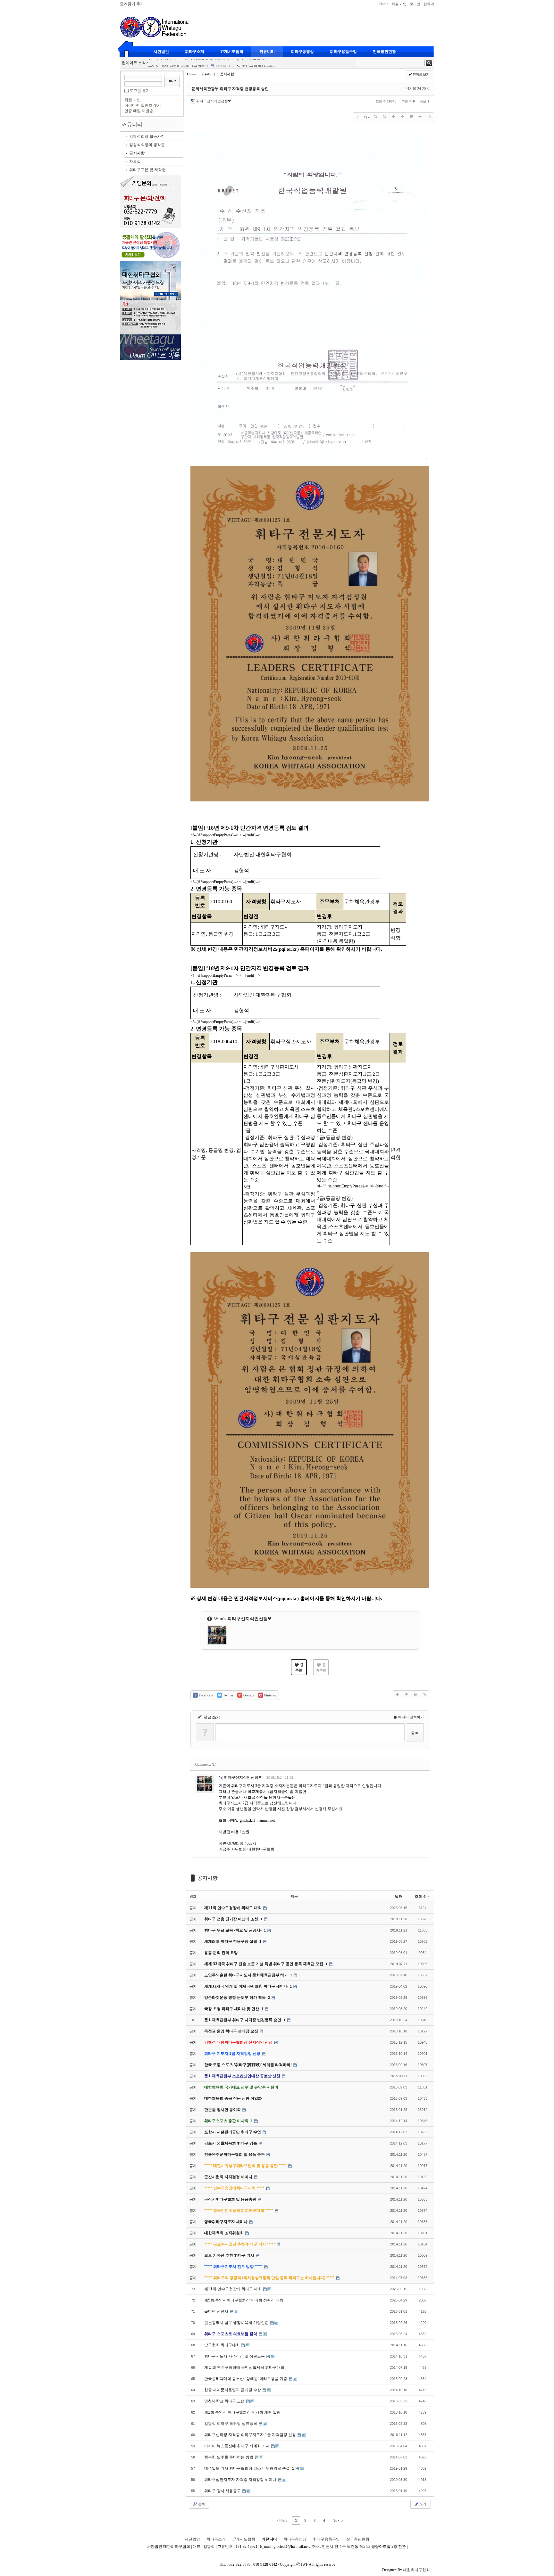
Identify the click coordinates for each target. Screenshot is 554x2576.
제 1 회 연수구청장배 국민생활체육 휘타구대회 (244, 2367)
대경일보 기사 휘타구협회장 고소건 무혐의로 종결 (248, 2468)
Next (337, 2521)
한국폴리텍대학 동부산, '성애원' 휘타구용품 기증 (246, 2379)
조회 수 (421, 1896)
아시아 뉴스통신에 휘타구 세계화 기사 (237, 2446)
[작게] (384, 116)
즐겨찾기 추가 (132, 4)
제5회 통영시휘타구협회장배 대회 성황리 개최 (244, 2300)
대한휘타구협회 (416, 2570)
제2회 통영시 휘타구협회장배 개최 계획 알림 (242, 2412)
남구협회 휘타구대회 (222, 2345)
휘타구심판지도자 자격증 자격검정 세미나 (241, 2480)
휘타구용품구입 (343, 52)
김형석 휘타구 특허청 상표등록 (231, 2424)
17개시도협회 (232, 52)
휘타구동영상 (302, 52)
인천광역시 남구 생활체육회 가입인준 (237, 2323)
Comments (206, 1764)
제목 (294, 1896)
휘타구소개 (195, 52)
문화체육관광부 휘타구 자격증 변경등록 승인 (230, 89)
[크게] (375, 116)
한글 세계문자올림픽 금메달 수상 (233, 2390)
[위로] (393, 116)
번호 (193, 1896)
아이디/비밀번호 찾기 (143, 105)
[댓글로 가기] (411, 116)
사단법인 (161, 52)
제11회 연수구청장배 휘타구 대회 (233, 2289)
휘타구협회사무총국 (259, 59)
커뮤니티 (267, 52)
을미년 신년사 (217, 2311)
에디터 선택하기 (411, 1717)
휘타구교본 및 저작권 (147, 170)
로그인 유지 (140, 91)
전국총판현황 (384, 52)
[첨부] (429, 116)
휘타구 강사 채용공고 (223, 2491)
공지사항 (137, 153)
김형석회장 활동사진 (147, 136)
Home (384, 4)
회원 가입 (399, 4)
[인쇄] (420, 116)
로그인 (415, 4)
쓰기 (423, 2504)
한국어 (429, 4)
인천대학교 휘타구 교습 (225, 2401)
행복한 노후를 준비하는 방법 (229, 2457)
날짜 (399, 1896)
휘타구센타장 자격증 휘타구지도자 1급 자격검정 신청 (251, 2435)
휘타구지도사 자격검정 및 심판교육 (235, 2356)
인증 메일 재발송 (139, 111)
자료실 (135, 161)
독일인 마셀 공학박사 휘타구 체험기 (179, 59)
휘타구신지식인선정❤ (214, 101)
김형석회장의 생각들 (147, 145)
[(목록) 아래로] (402, 116)
